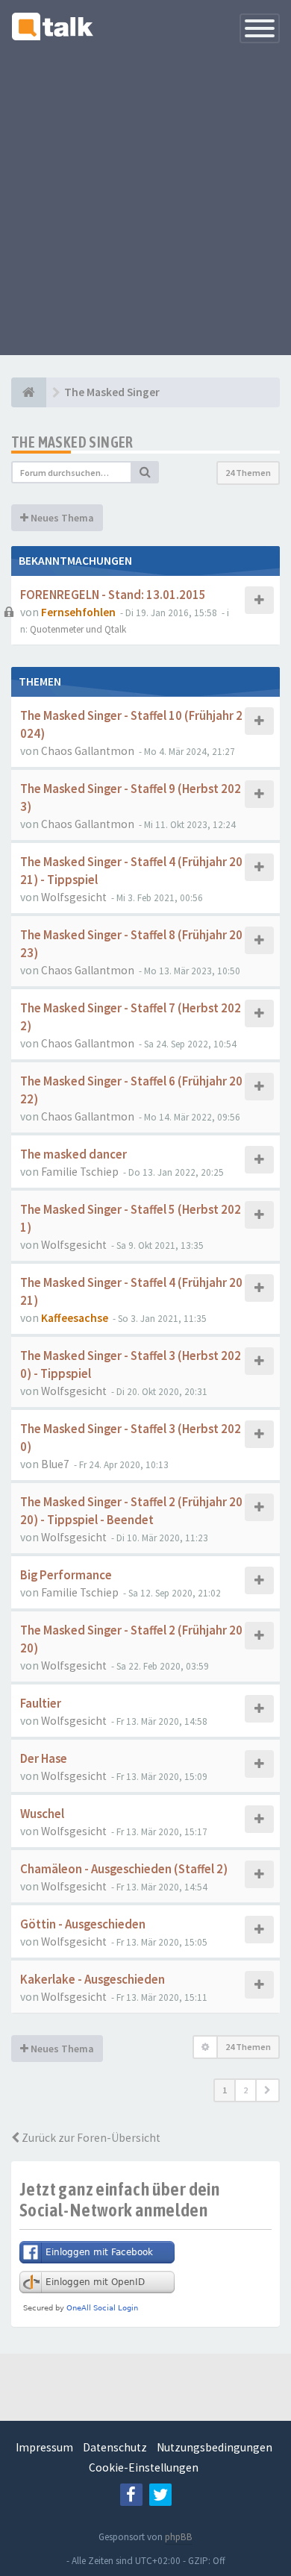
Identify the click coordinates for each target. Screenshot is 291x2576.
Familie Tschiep (80, 1172)
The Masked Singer (72, 442)
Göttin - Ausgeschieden (83, 1924)
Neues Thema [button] (61, 518)
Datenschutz (115, 2447)
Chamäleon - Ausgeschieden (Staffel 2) (124, 1869)
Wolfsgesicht (74, 897)
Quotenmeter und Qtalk (78, 629)
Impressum (44, 2447)
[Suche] (145, 472)
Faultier (41, 1704)
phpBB (179, 2537)
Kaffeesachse (75, 1318)
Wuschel (42, 1814)
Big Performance (66, 1575)
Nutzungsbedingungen (215, 2447)
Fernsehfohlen (78, 612)
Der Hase (44, 1759)
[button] (267, 2090)
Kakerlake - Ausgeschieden (93, 1980)
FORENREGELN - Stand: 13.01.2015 (113, 595)
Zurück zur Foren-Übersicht (90, 2138)
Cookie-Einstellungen (144, 2467)
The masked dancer (73, 1154)
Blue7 (55, 1464)
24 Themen (248, 473)
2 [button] (245, 2090)
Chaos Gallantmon (88, 751)
